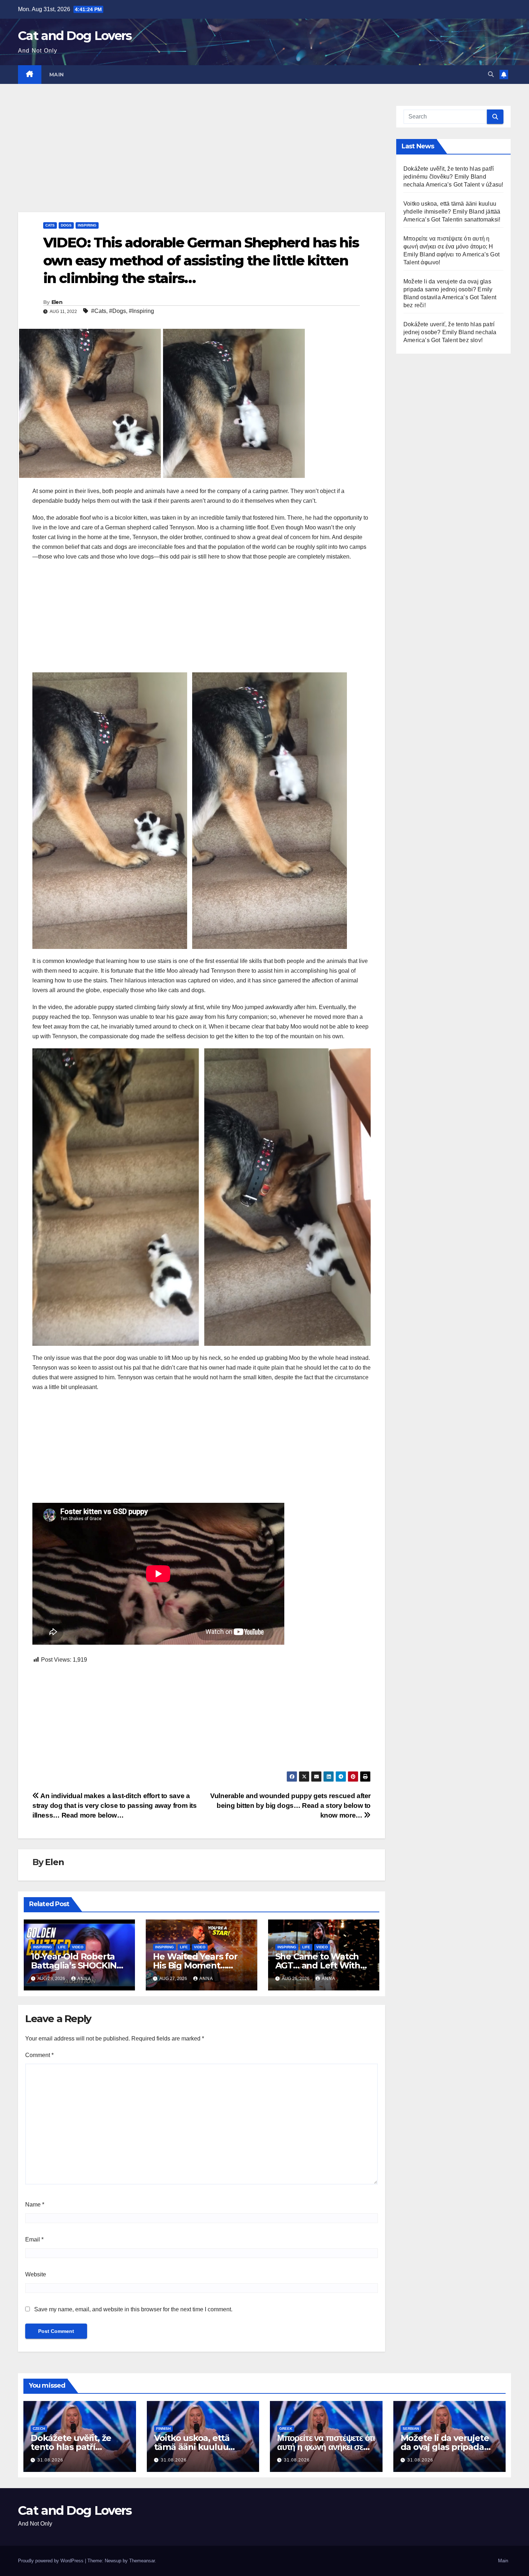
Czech (39, 2429)
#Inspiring (141, 311)
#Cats (99, 311)
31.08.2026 (50, 2460)
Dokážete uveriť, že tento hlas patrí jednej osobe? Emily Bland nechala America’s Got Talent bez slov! (450, 332)
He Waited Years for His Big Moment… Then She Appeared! (196, 1965)
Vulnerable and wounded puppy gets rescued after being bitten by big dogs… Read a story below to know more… (290, 1806)
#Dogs (117, 311)
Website (36, 2274)
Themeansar (142, 2561)
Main (57, 75)
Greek (286, 2429)
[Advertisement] (202, 159)
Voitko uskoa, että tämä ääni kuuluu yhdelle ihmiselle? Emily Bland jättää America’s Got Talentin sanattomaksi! (452, 212)
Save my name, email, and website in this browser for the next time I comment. (133, 2309)
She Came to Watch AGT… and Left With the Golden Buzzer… (318, 1965)
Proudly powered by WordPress (51, 2561)
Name (35, 2205)
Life (62, 1947)
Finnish (163, 2429)
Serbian (411, 2429)
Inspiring (87, 225)
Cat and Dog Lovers (75, 36)
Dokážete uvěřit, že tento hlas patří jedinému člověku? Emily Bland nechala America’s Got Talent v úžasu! (453, 177)
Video (78, 1947)
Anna (84, 1979)
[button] (491, 74)
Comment (39, 2055)
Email (34, 2239)
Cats (50, 225)
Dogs (66, 225)
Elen (57, 302)
